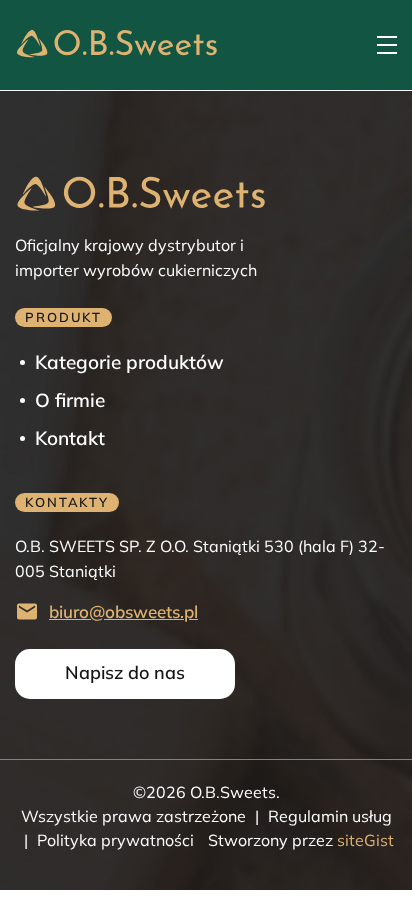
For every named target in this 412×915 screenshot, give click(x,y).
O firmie (70, 400)
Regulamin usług (330, 816)
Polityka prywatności (115, 840)
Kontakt (70, 438)
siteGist (363, 840)
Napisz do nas (125, 672)
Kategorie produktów (129, 362)
